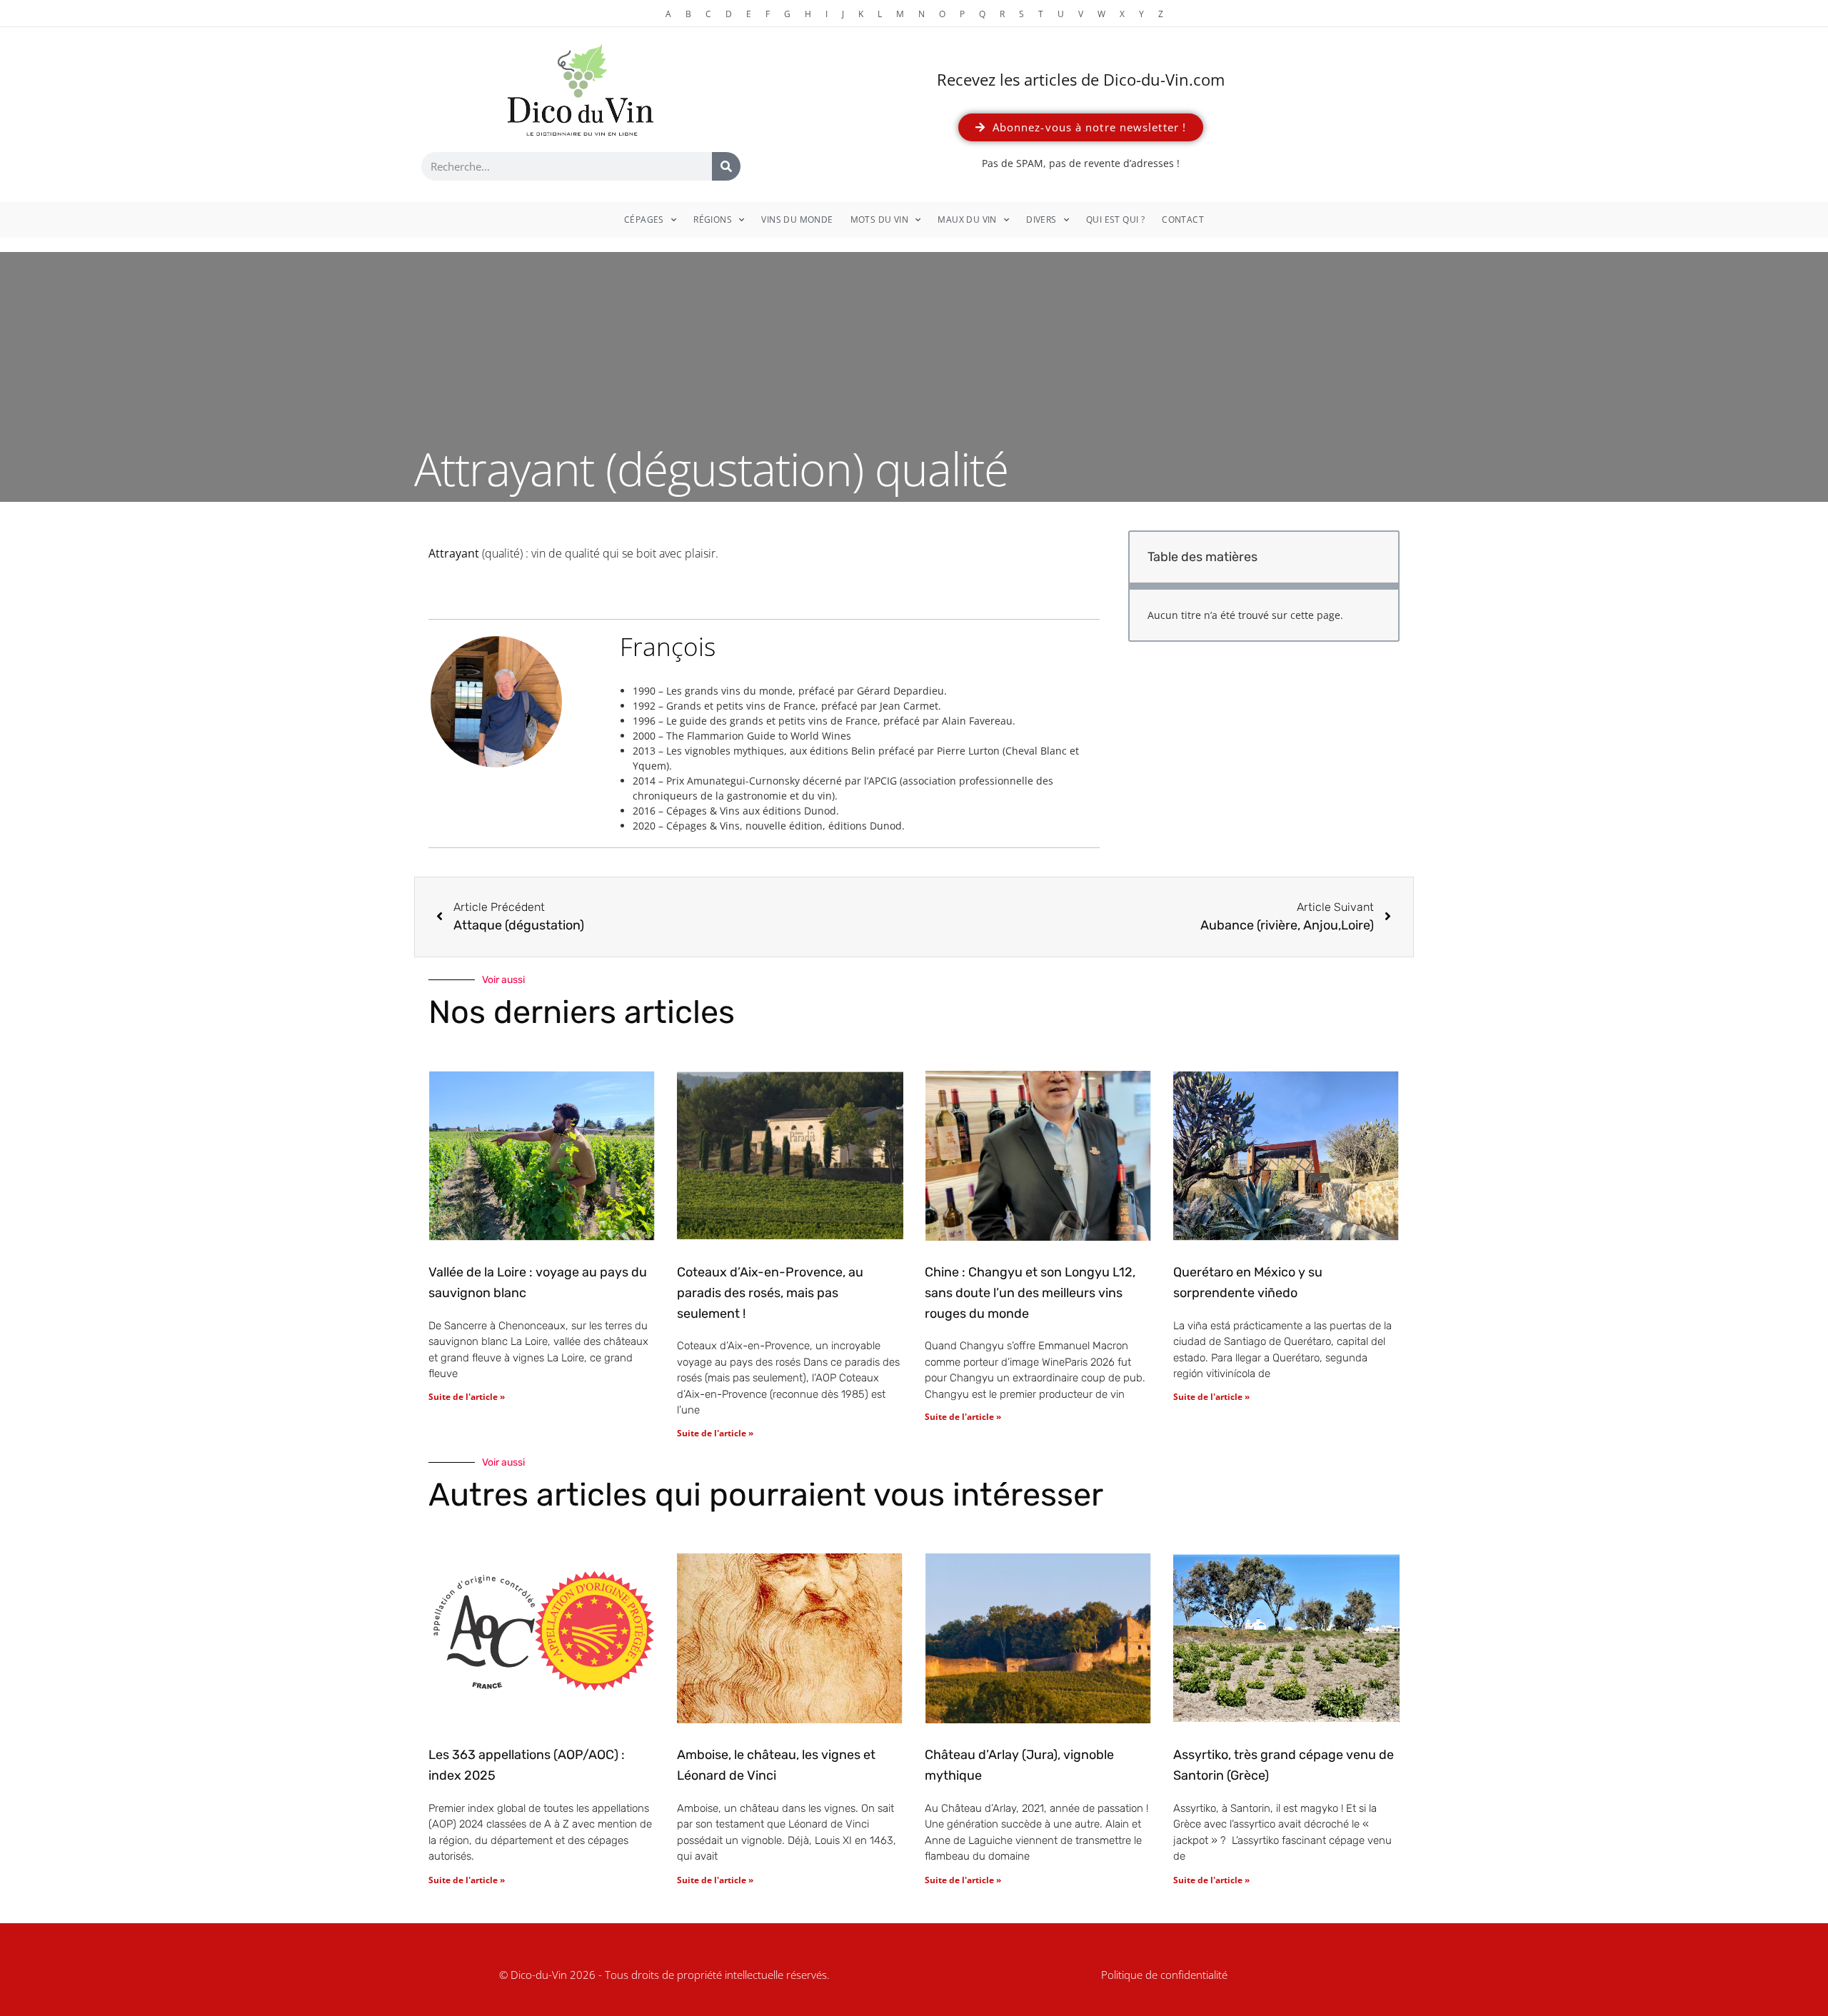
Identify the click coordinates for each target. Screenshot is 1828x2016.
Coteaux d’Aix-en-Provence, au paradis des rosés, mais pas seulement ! (770, 1293)
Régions (713, 220)
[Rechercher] (726, 166)
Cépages (644, 220)
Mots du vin (879, 220)
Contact (1183, 220)
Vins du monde (797, 220)
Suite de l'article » (467, 1397)
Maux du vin (967, 220)
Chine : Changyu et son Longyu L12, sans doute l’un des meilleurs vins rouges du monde (1030, 1293)
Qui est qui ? (1115, 220)
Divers (1041, 220)
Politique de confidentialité (1164, 1975)
